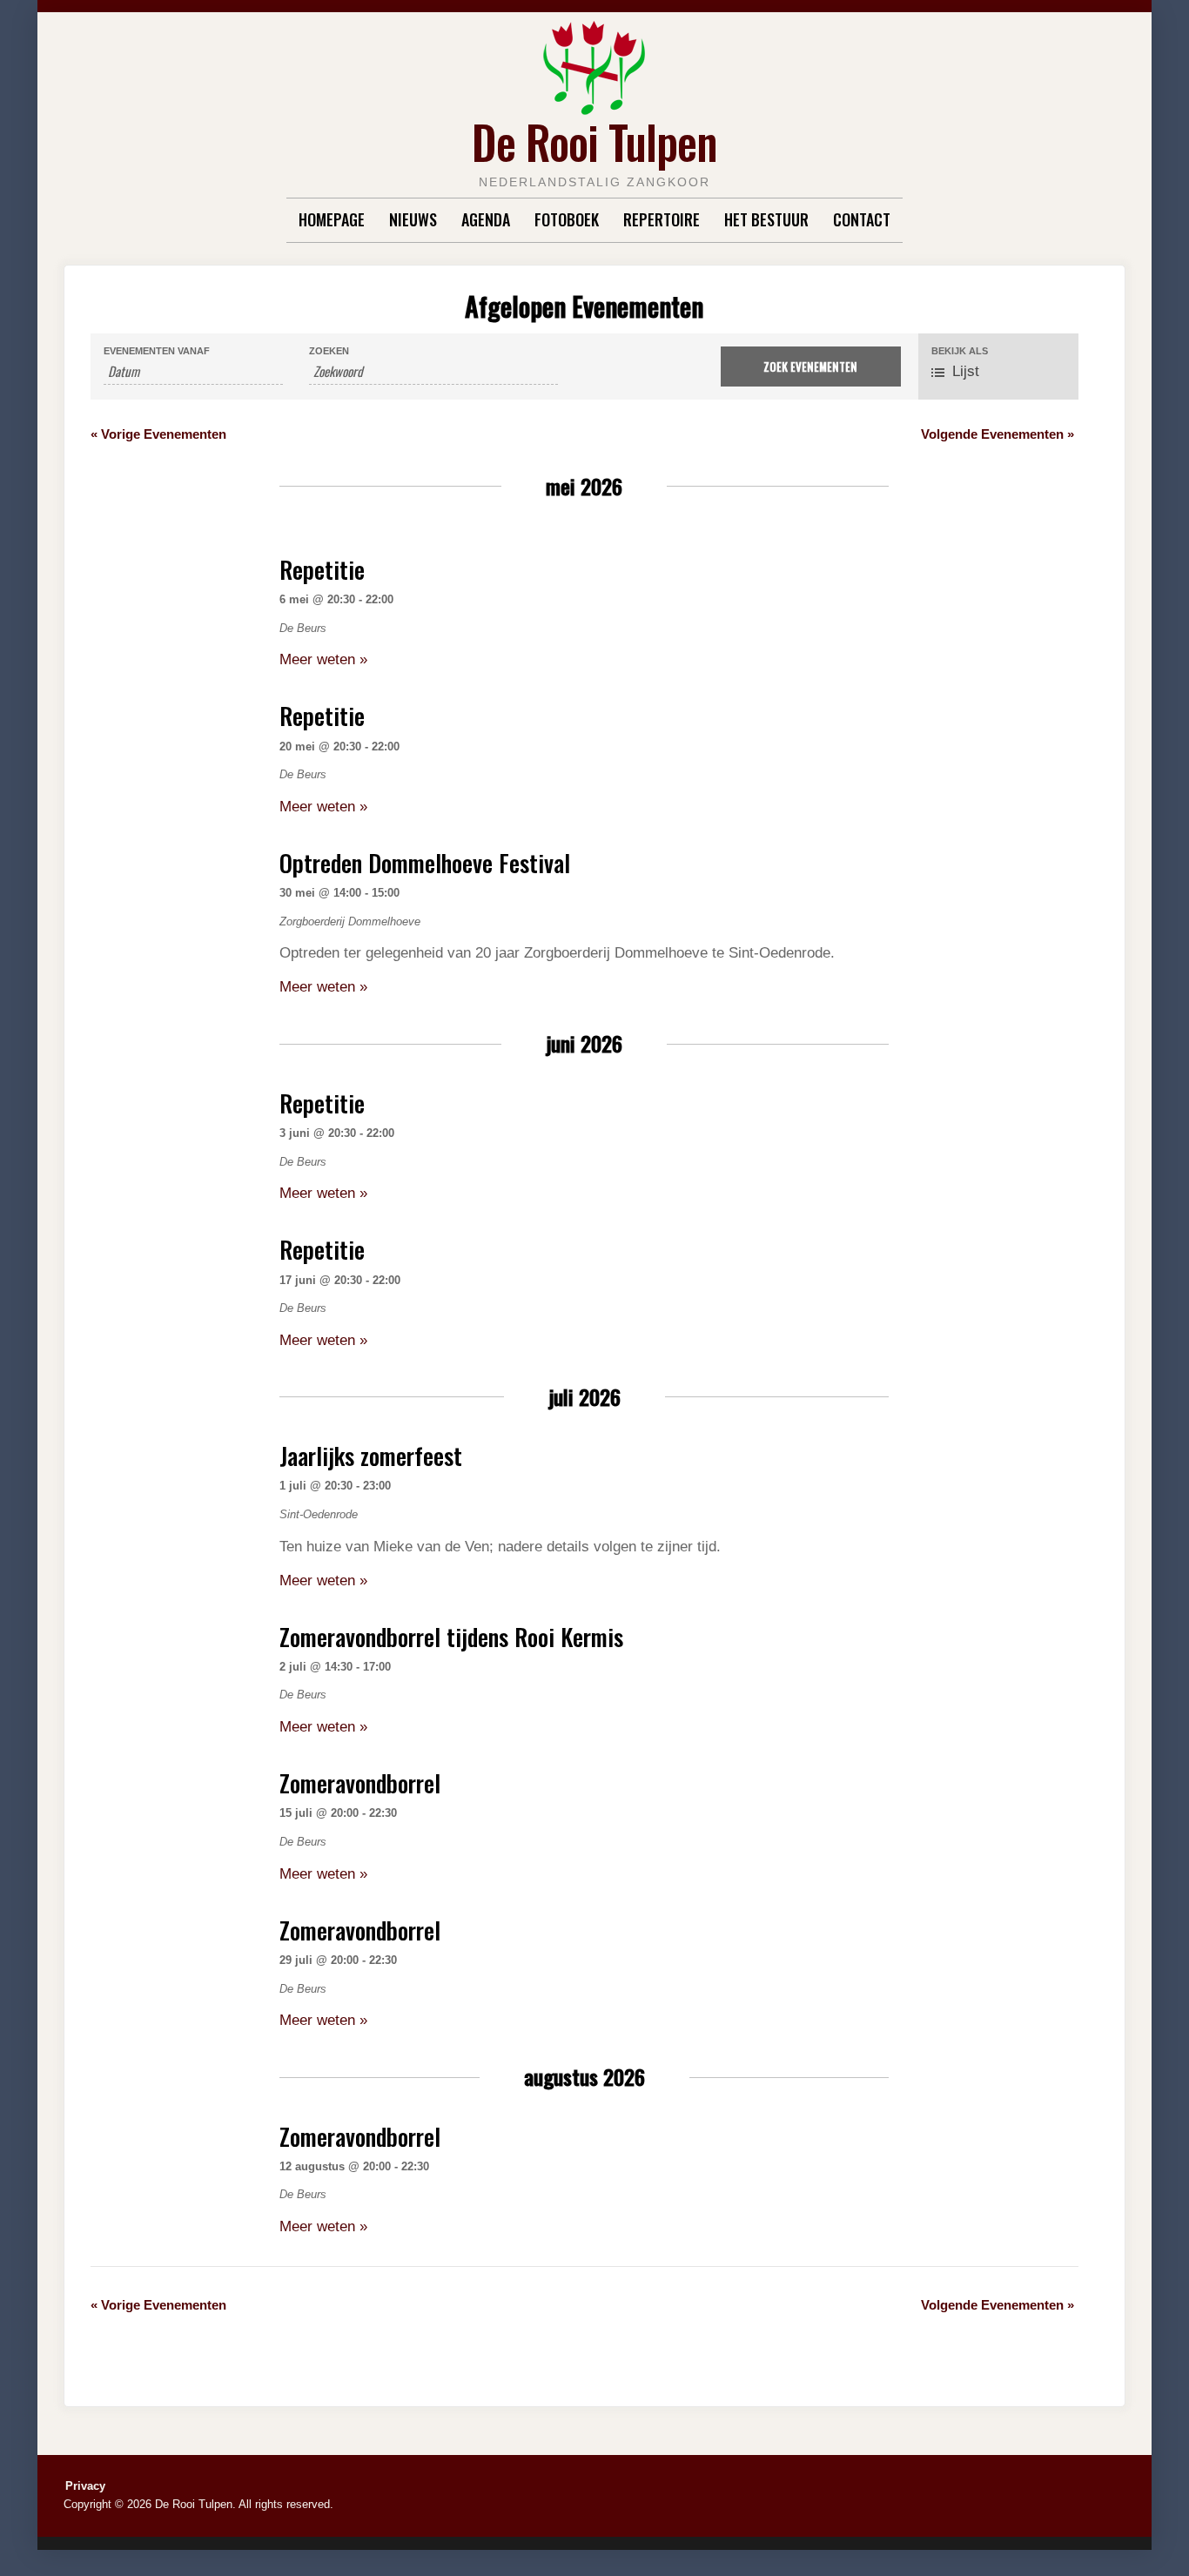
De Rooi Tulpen (594, 141)
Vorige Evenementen (158, 434)
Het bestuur (766, 219)
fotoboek (567, 219)
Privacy (85, 2486)
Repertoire (662, 219)
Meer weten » (323, 659)
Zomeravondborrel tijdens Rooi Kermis (451, 1637)
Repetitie (322, 569)
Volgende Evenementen (998, 434)
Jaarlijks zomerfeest (371, 1456)
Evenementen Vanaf (157, 351)
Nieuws (413, 219)
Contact (862, 219)
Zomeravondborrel (360, 1783)
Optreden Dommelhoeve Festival (425, 863)
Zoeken (329, 351)
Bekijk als (960, 351)
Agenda (486, 219)
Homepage (332, 219)
